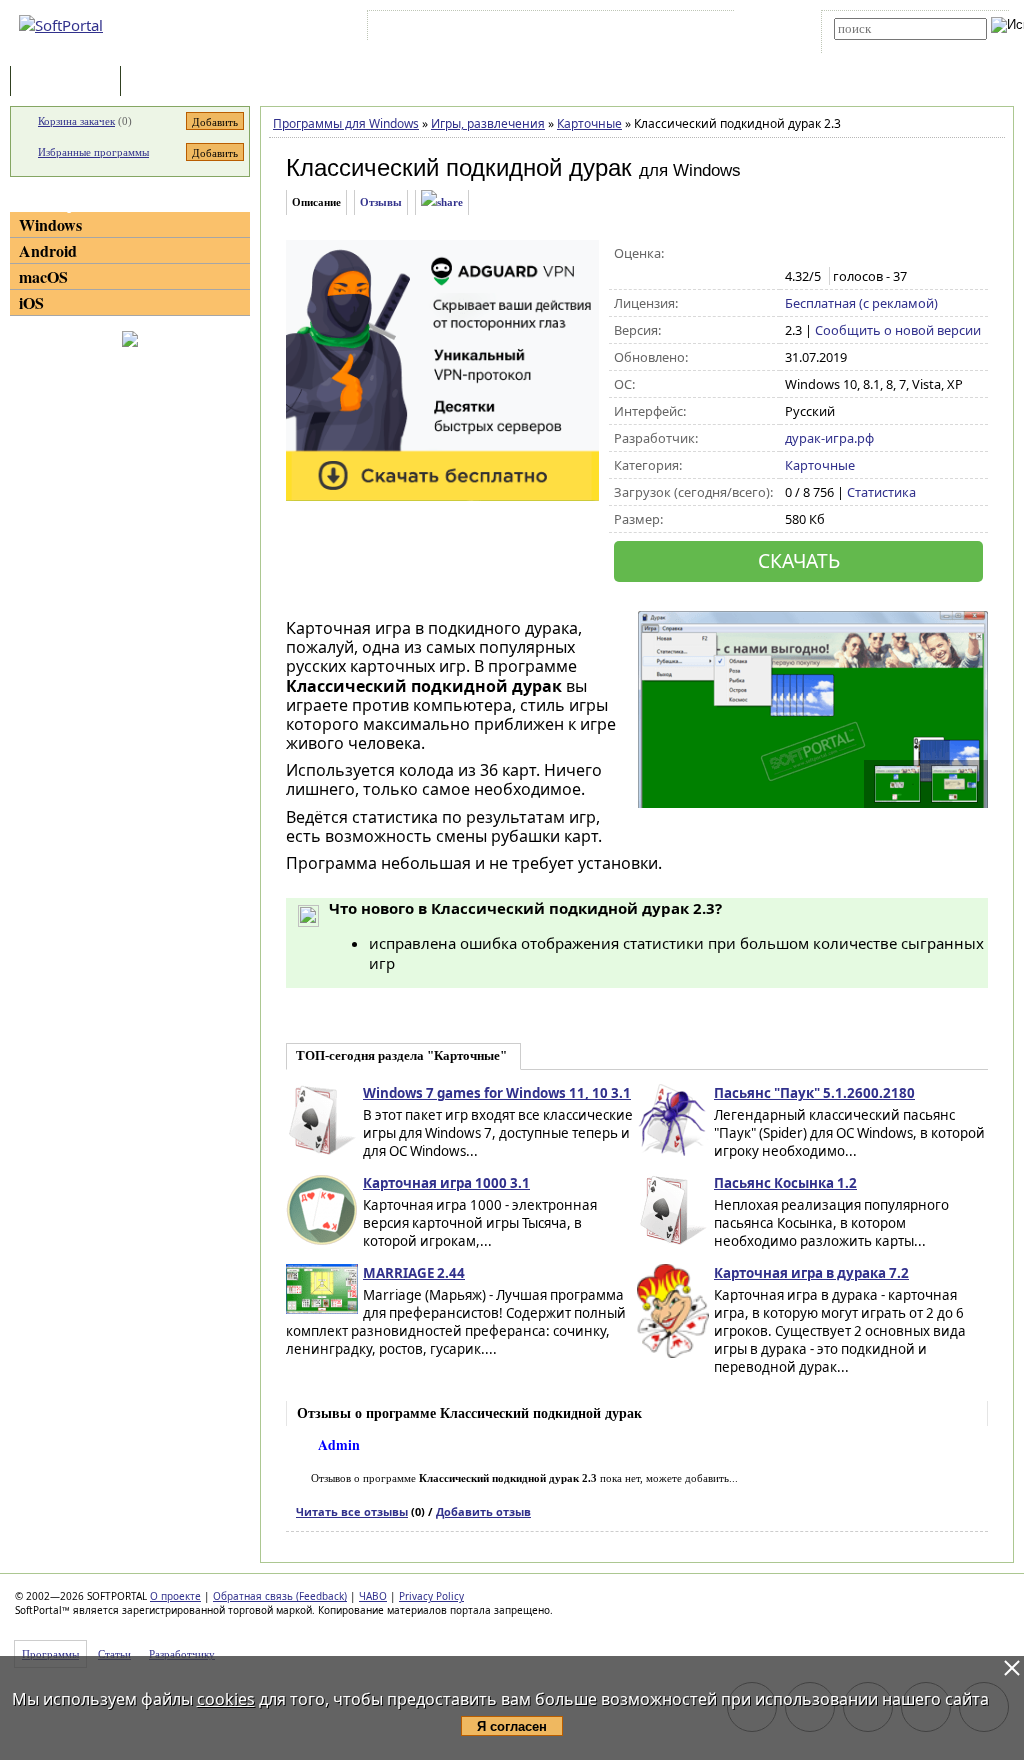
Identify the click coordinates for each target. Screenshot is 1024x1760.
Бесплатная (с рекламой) (861, 303)
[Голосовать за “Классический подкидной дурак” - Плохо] (816, 254)
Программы (70, 82)
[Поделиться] (442, 202)
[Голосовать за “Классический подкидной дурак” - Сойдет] (837, 254)
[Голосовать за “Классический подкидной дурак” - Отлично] (879, 254)
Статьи (169, 82)
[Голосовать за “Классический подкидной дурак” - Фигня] (795, 254)
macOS (43, 276)
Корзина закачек (76, 121)
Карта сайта (648, 29)
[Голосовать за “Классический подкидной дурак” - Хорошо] (858, 254)
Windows (50, 224)
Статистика (881, 492)
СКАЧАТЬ (799, 560)
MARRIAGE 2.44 (414, 1273)
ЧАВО (373, 1596)
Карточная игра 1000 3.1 (446, 1183)
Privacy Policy (431, 1596)
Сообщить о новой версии (898, 330)
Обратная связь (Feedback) (280, 1596)
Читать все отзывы (352, 1511)
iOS (31, 302)
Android (48, 250)
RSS (709, 29)
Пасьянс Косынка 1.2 (785, 1183)
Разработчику (182, 1654)
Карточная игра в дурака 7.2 (811, 1273)
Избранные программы (93, 152)
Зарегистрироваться (545, 29)
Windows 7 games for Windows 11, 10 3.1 (497, 1093)
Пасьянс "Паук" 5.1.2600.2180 (814, 1093)
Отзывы (381, 202)
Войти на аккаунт (432, 29)
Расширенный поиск (889, 46)
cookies (226, 1699)
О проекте (175, 1596)
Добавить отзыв (483, 1511)
